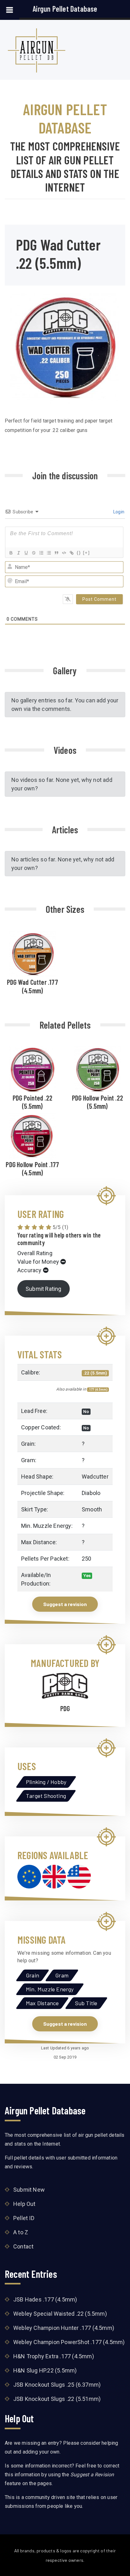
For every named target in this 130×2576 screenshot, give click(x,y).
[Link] (71, 553)
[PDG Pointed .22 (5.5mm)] (32, 1069)
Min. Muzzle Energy (50, 1989)
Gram (62, 1975)
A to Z (21, 2232)
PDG (65, 1708)
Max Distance (42, 2003)
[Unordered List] (49, 553)
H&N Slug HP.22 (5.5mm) (45, 2370)
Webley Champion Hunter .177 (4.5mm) (64, 2328)
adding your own (41, 2452)
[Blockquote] (56, 553)
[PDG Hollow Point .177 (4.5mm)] (32, 1136)
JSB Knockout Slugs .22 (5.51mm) (57, 2399)
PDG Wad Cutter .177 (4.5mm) (32, 986)
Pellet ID (24, 2218)
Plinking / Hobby (46, 1782)
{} (79, 553)
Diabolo (91, 1493)
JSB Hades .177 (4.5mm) (45, 2299)
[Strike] (33, 553)
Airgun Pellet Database (65, 9)
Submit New (29, 2190)
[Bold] (11, 553)
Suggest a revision (65, 1604)
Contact (23, 2246)
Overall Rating (35, 1253)
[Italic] (18, 553)
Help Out (24, 2204)
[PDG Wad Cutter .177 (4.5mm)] (32, 953)
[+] (86, 553)
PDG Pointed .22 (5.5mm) (32, 1102)
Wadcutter (95, 1477)
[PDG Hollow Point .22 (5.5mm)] (98, 1069)
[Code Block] (64, 553)
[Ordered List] (41, 553)
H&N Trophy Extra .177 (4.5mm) (54, 2356)
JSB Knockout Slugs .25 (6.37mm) (57, 2385)
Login (118, 512)
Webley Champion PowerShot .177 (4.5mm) (69, 2342)
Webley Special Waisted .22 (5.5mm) (60, 2314)
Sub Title (86, 2003)
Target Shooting (46, 1796)
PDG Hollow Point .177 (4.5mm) (32, 1168)
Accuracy (30, 1270)
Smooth (92, 1509)
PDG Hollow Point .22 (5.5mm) (98, 1102)
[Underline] (26, 553)
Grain (32, 1975)
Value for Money (38, 1262)
